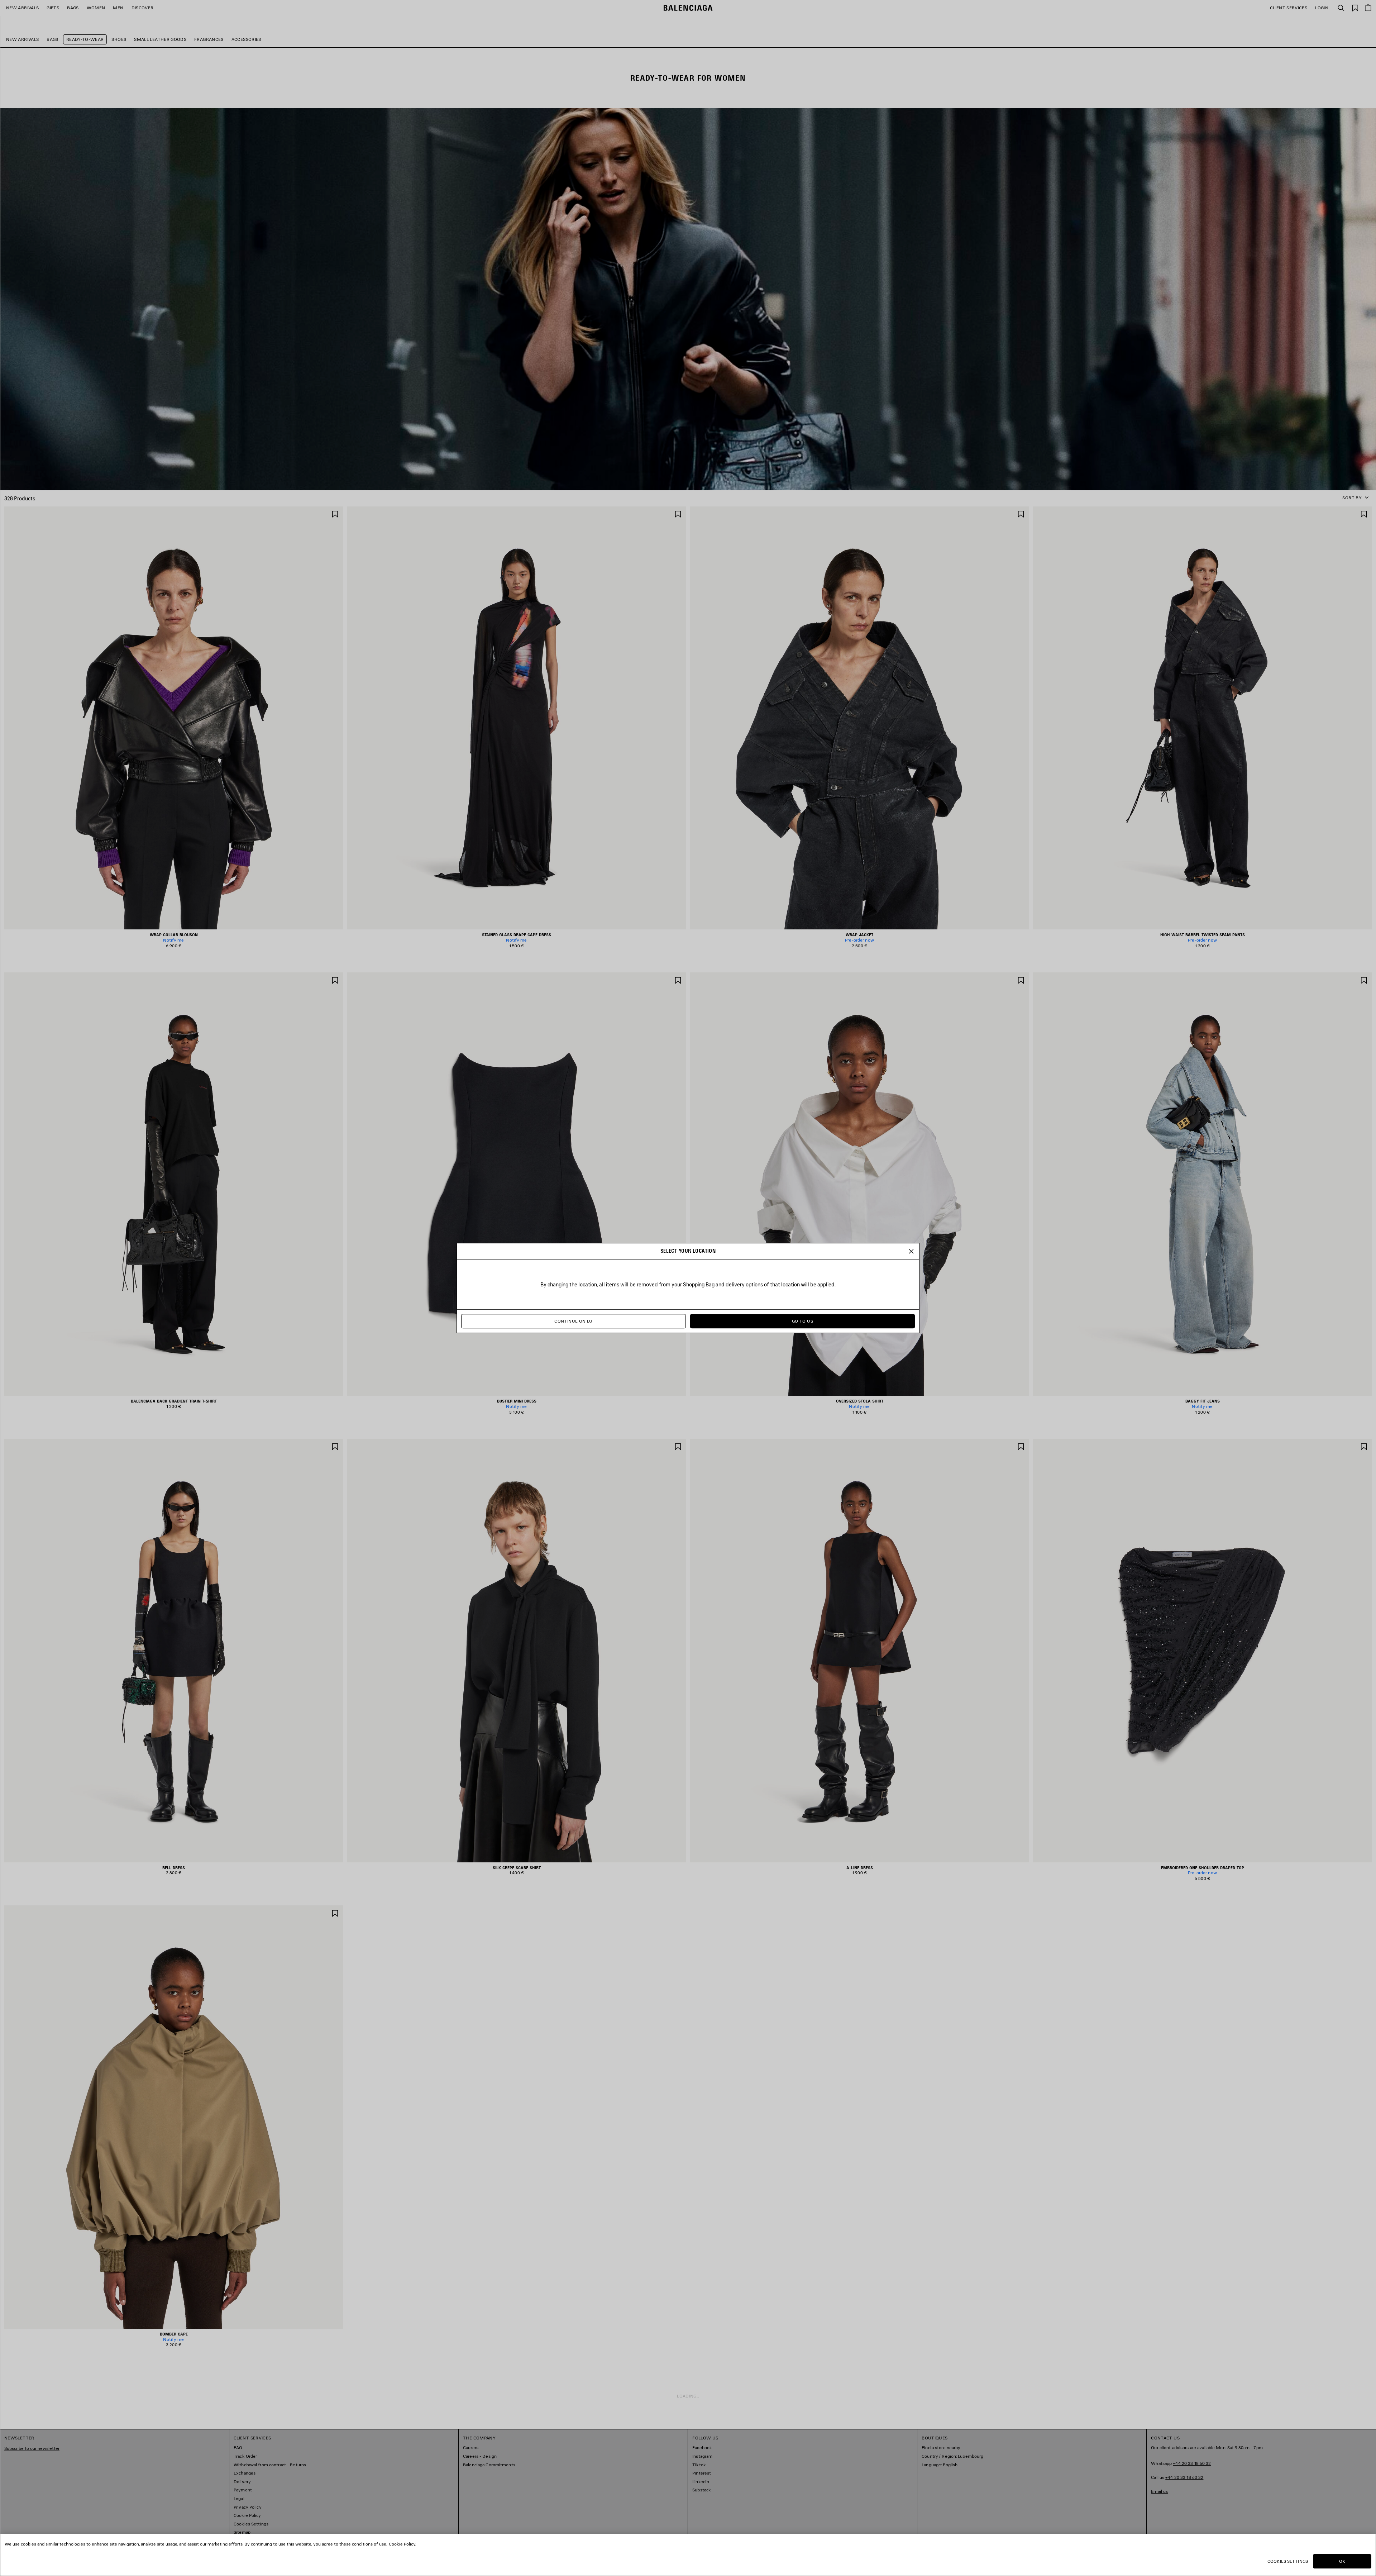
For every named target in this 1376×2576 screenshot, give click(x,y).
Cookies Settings (1288, 2561)
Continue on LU (573, 1321)
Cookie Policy (402, 2544)
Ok (1342, 2561)
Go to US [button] (802, 1321)
